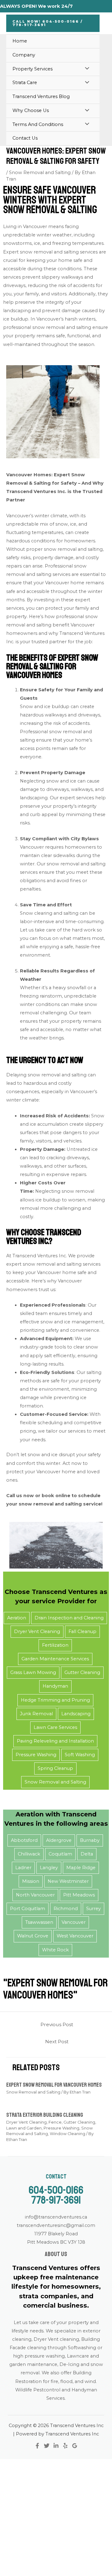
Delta (87, 1854)
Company (24, 55)
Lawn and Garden (24, 2128)
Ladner (23, 1868)
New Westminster (68, 1881)
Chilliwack (29, 1854)
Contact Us (25, 138)
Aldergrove (59, 1840)
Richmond (66, 1909)
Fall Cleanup (82, 1631)
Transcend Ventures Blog (41, 96)
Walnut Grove (33, 1936)
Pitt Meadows (79, 1895)
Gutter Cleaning (82, 1672)
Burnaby (90, 1840)
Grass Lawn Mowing (33, 1672)
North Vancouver (35, 1895)
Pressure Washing (36, 1755)
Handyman (55, 1686)
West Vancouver (75, 1936)
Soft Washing (80, 1755)
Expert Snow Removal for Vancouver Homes (54, 2085)
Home (20, 41)
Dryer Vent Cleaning (37, 1631)
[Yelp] (65, 2446)
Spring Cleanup (55, 1768)
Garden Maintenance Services (55, 1659)
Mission (31, 1881)
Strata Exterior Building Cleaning (45, 2115)
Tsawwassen (39, 1922)
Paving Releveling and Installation (55, 1741)
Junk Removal (36, 1714)
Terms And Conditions (38, 124)
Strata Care (25, 83)
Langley (49, 1868)
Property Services (33, 69)
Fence (55, 2122)
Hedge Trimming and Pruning (55, 1700)
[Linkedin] (56, 2446)
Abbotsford (24, 1840)
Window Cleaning (68, 2134)
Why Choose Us (31, 110)
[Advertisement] (56, 2517)
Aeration (17, 1618)
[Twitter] (47, 2446)
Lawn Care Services (55, 1727)
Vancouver (74, 1922)
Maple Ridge (81, 1868)
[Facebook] (37, 2446)
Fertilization (55, 1645)
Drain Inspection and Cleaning (69, 1618)
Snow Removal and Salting (40, 173)
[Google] (75, 2446)
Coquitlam (60, 1854)
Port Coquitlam (28, 1909)
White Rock (55, 1950)
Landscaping (76, 1714)
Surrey (93, 1909)
